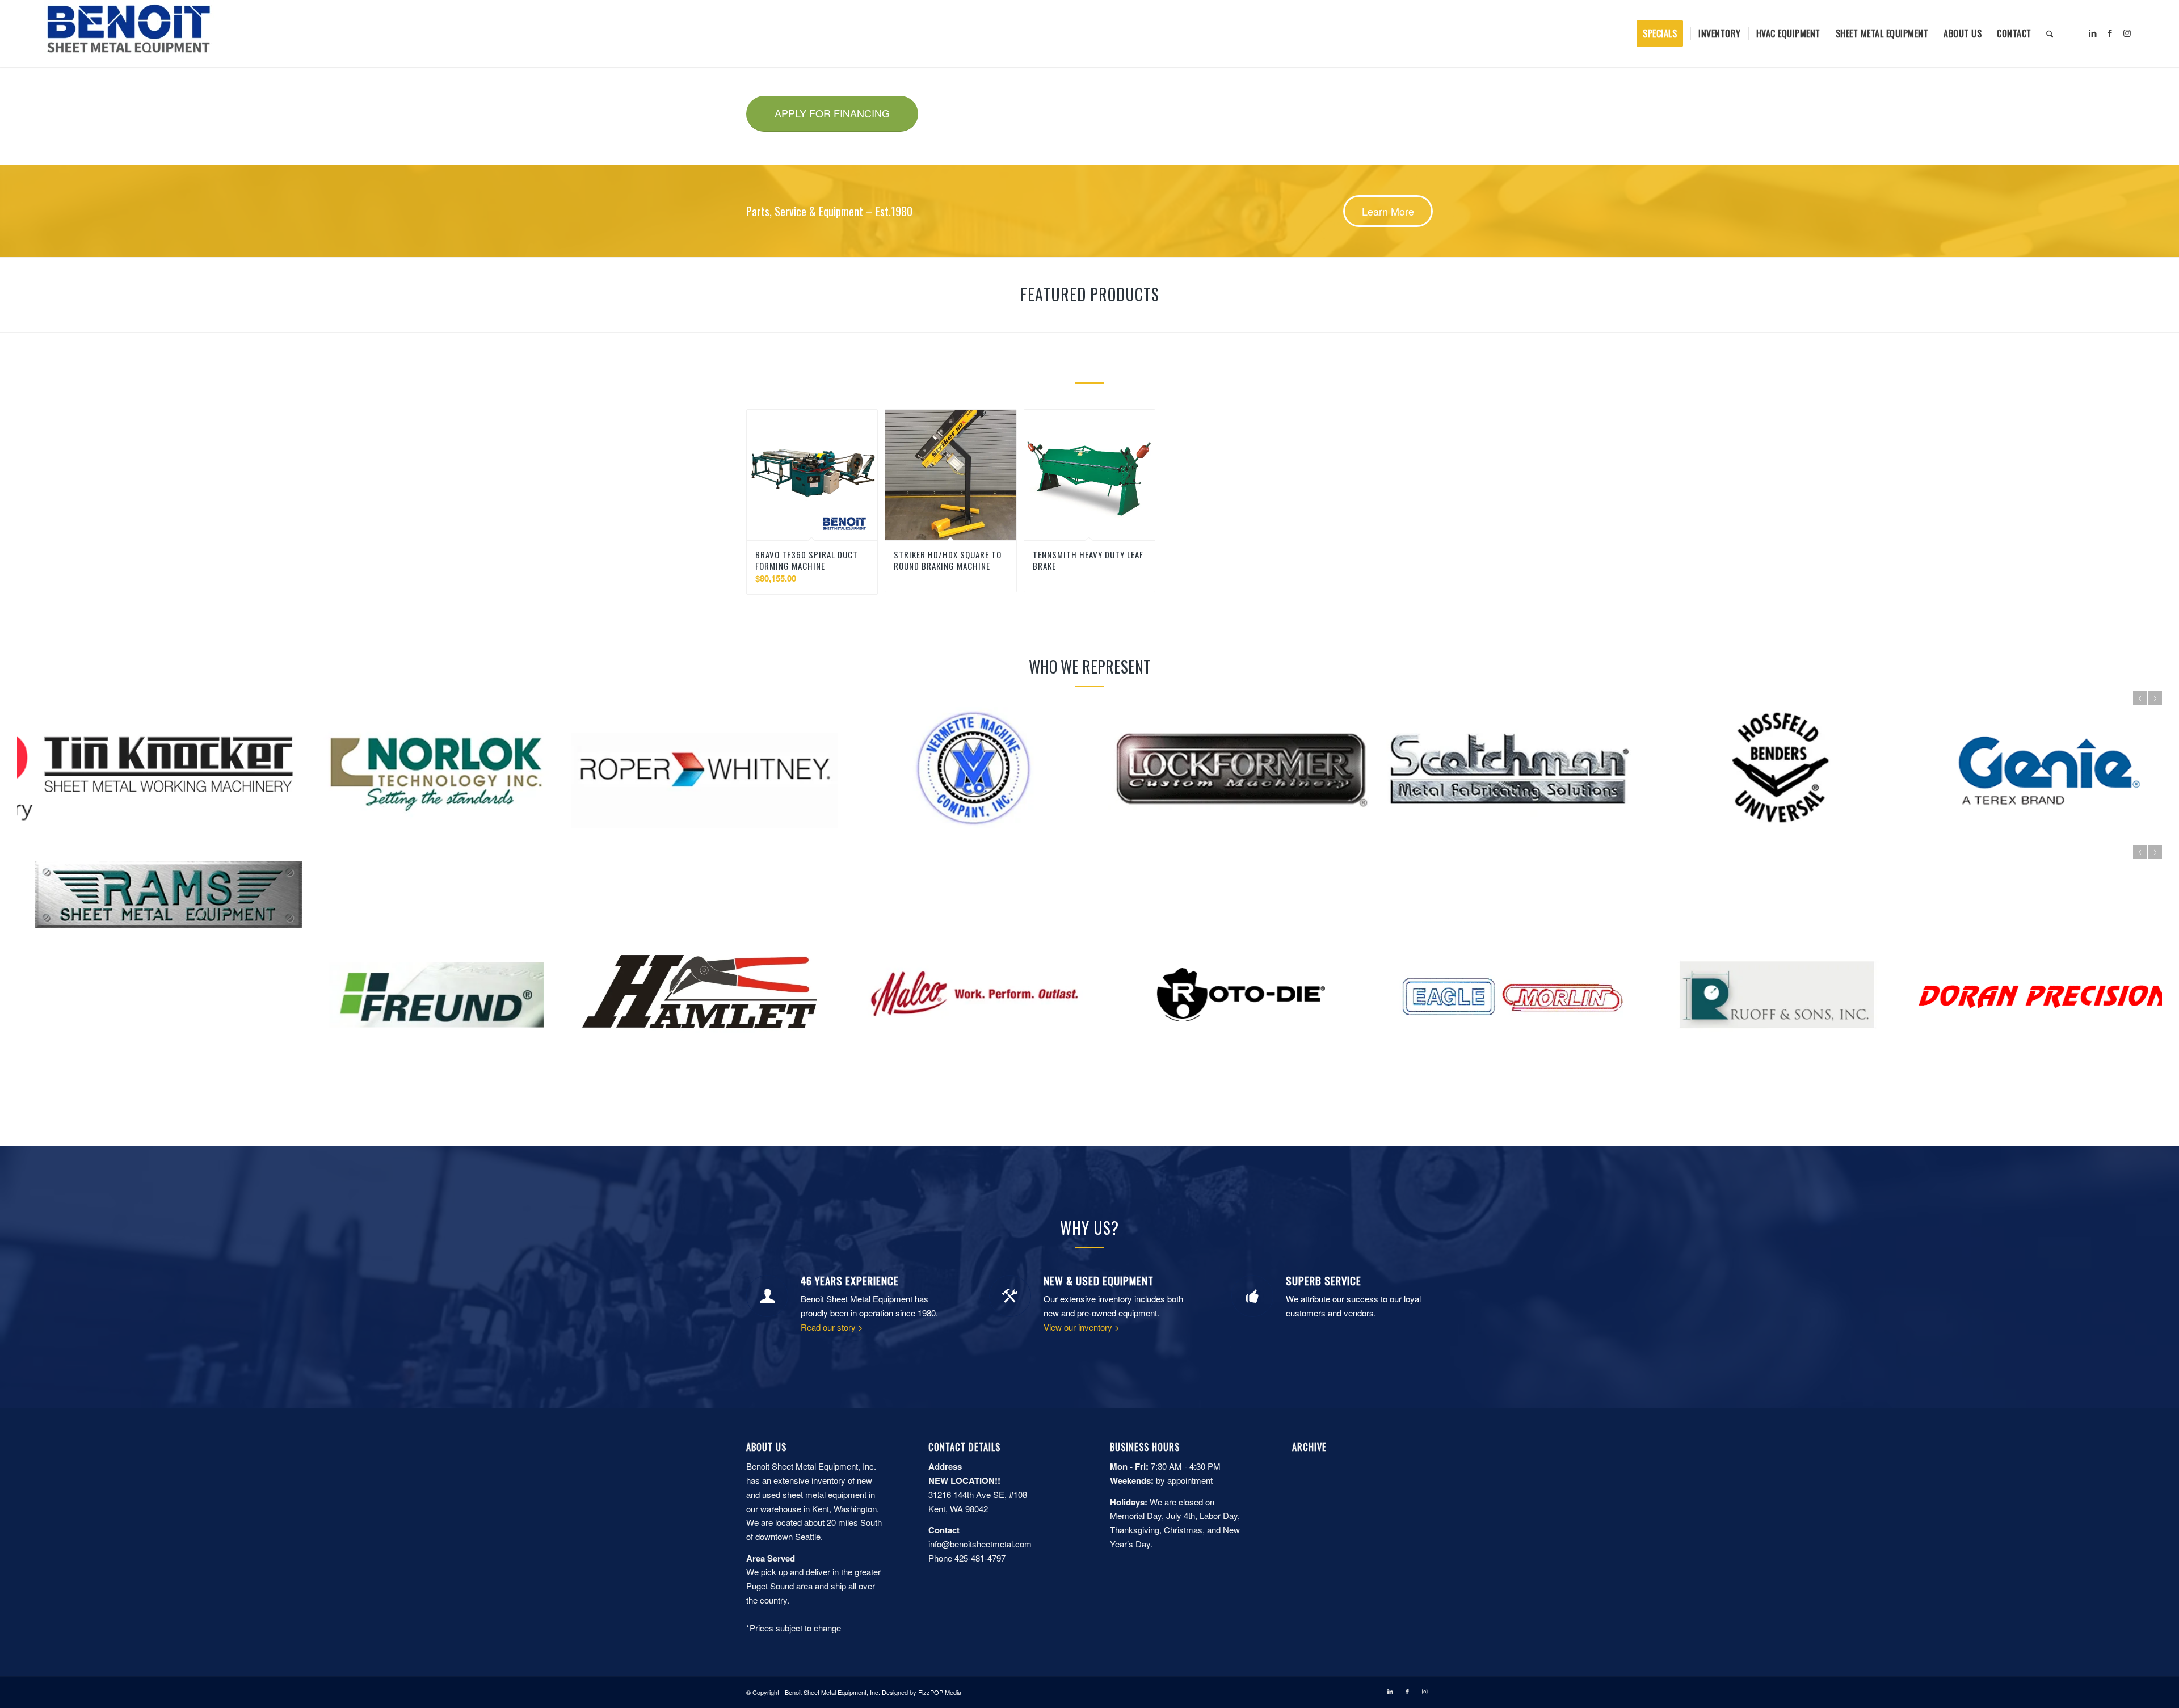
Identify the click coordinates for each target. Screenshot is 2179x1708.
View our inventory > (1082, 1327)
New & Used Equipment (1099, 1280)
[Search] (2050, 33)
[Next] (2155, 698)
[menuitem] (1663, 33)
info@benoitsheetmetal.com (980, 1544)
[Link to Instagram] (2127, 33)
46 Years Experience (850, 1280)
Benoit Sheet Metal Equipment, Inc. (832, 1692)
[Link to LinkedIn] (2093, 33)
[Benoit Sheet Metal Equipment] (129, 33)
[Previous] (2140, 698)
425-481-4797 (980, 1558)
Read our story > (832, 1327)
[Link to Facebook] (2110, 33)
